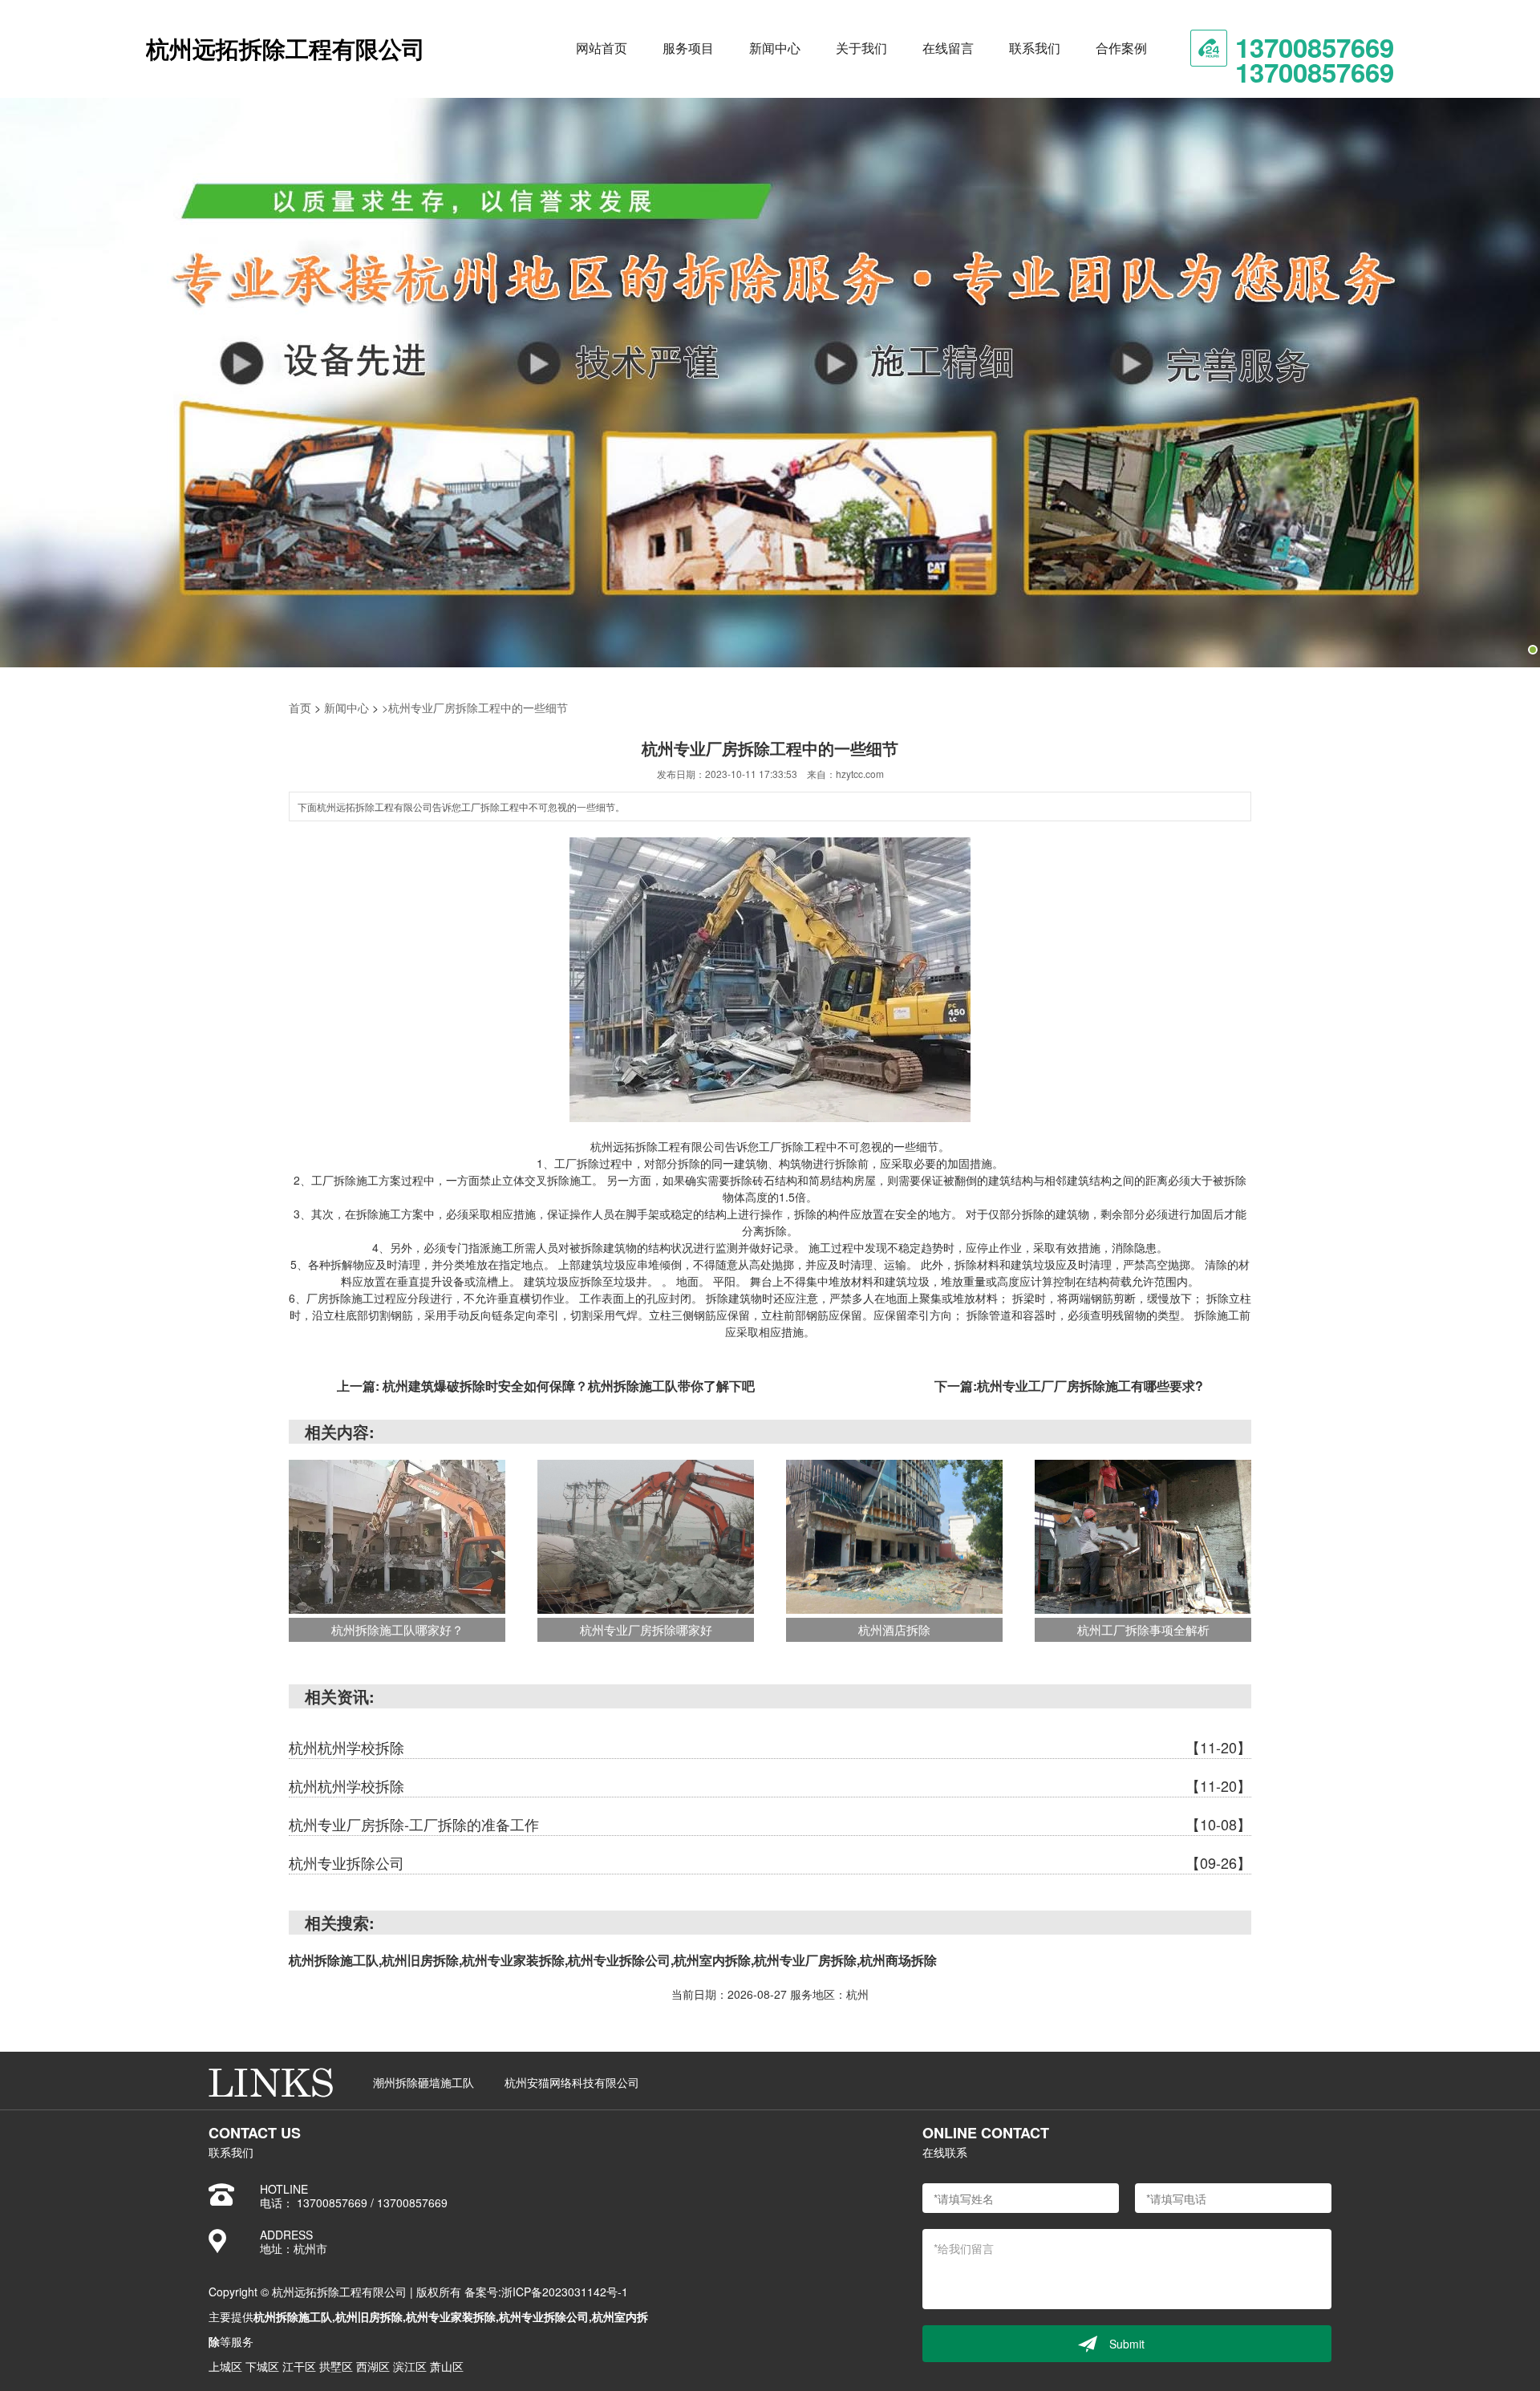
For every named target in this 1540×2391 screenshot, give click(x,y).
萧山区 (447, 2366)
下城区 (262, 2366)
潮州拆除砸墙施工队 (423, 2082)
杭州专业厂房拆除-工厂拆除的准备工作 (770, 1824)
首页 (300, 707)
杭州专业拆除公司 (770, 1862)
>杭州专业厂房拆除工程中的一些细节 (475, 707)
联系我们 (1035, 48)
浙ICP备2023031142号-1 (565, 2292)
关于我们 (861, 48)
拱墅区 (336, 2366)
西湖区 (373, 2366)
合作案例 (1121, 48)
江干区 (299, 2366)
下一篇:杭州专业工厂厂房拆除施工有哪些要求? (1069, 1386)
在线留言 (948, 48)
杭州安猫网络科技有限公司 (572, 2082)
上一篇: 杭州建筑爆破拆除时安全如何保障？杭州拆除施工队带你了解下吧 (546, 1386)
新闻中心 (775, 48)
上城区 (225, 2366)
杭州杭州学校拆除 (770, 1747)
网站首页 (602, 48)
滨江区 (410, 2366)
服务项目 (688, 48)
